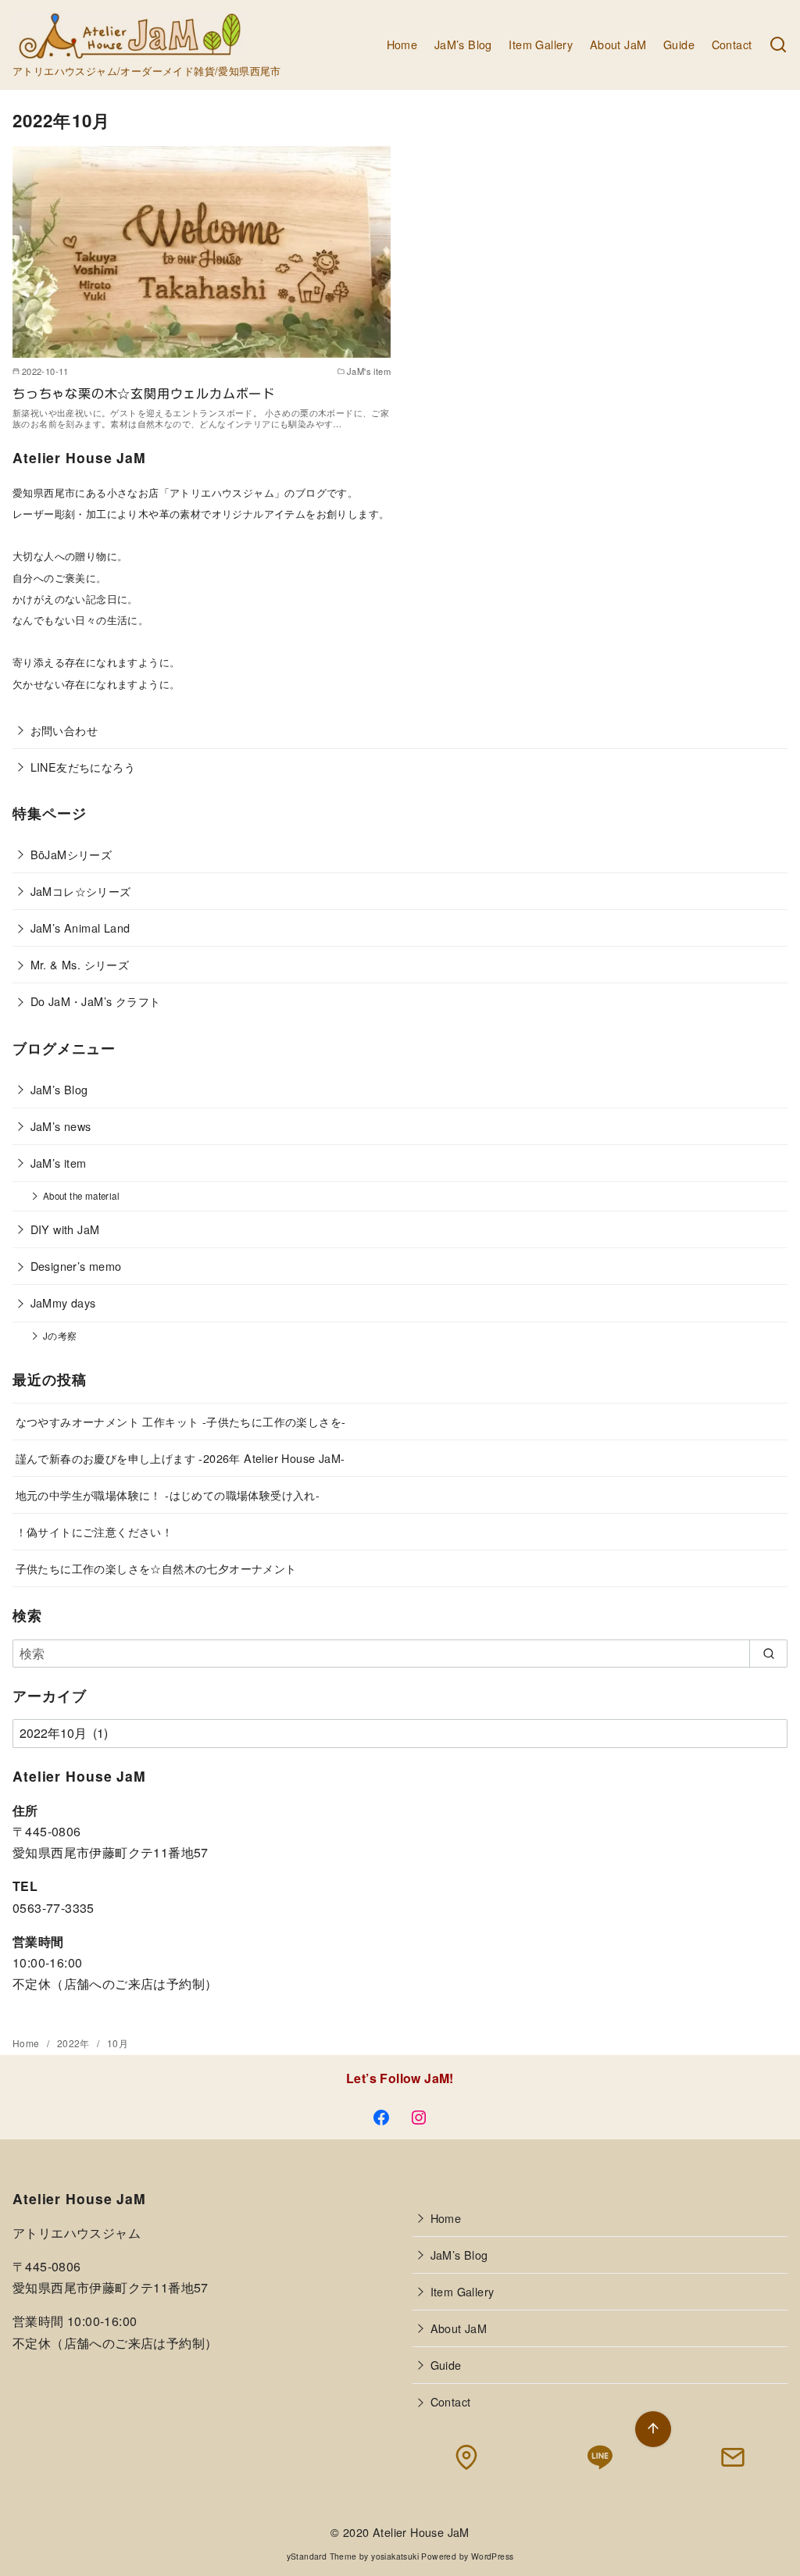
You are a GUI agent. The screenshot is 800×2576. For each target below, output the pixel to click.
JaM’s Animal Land (80, 928)
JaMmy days (63, 1302)
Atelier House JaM (421, 2532)
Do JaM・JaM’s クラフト (96, 1001)
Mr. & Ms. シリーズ (80, 964)
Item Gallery (541, 44)
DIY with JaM (65, 1229)
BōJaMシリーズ (71, 854)
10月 (118, 2043)
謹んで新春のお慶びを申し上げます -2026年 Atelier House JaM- (180, 1458)
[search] (768, 1654)
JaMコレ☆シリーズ (81, 891)
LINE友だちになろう (83, 767)
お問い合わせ (64, 730)
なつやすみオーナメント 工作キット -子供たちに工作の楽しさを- (181, 1421)
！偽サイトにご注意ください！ (95, 1531)
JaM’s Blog (463, 44)
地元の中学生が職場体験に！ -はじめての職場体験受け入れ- (168, 1495)
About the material (81, 1196)
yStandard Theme (322, 2556)
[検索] (778, 45)
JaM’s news (61, 1126)
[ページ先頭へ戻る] (653, 2429)
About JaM (618, 44)
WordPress (493, 2556)
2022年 (75, 2043)
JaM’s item (59, 1163)
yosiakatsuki (395, 2556)
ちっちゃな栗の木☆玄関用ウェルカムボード (144, 394)
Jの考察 (60, 1336)
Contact (732, 44)
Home (402, 44)
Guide (679, 44)
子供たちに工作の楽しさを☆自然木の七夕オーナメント (156, 1568)
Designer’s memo (76, 1266)
